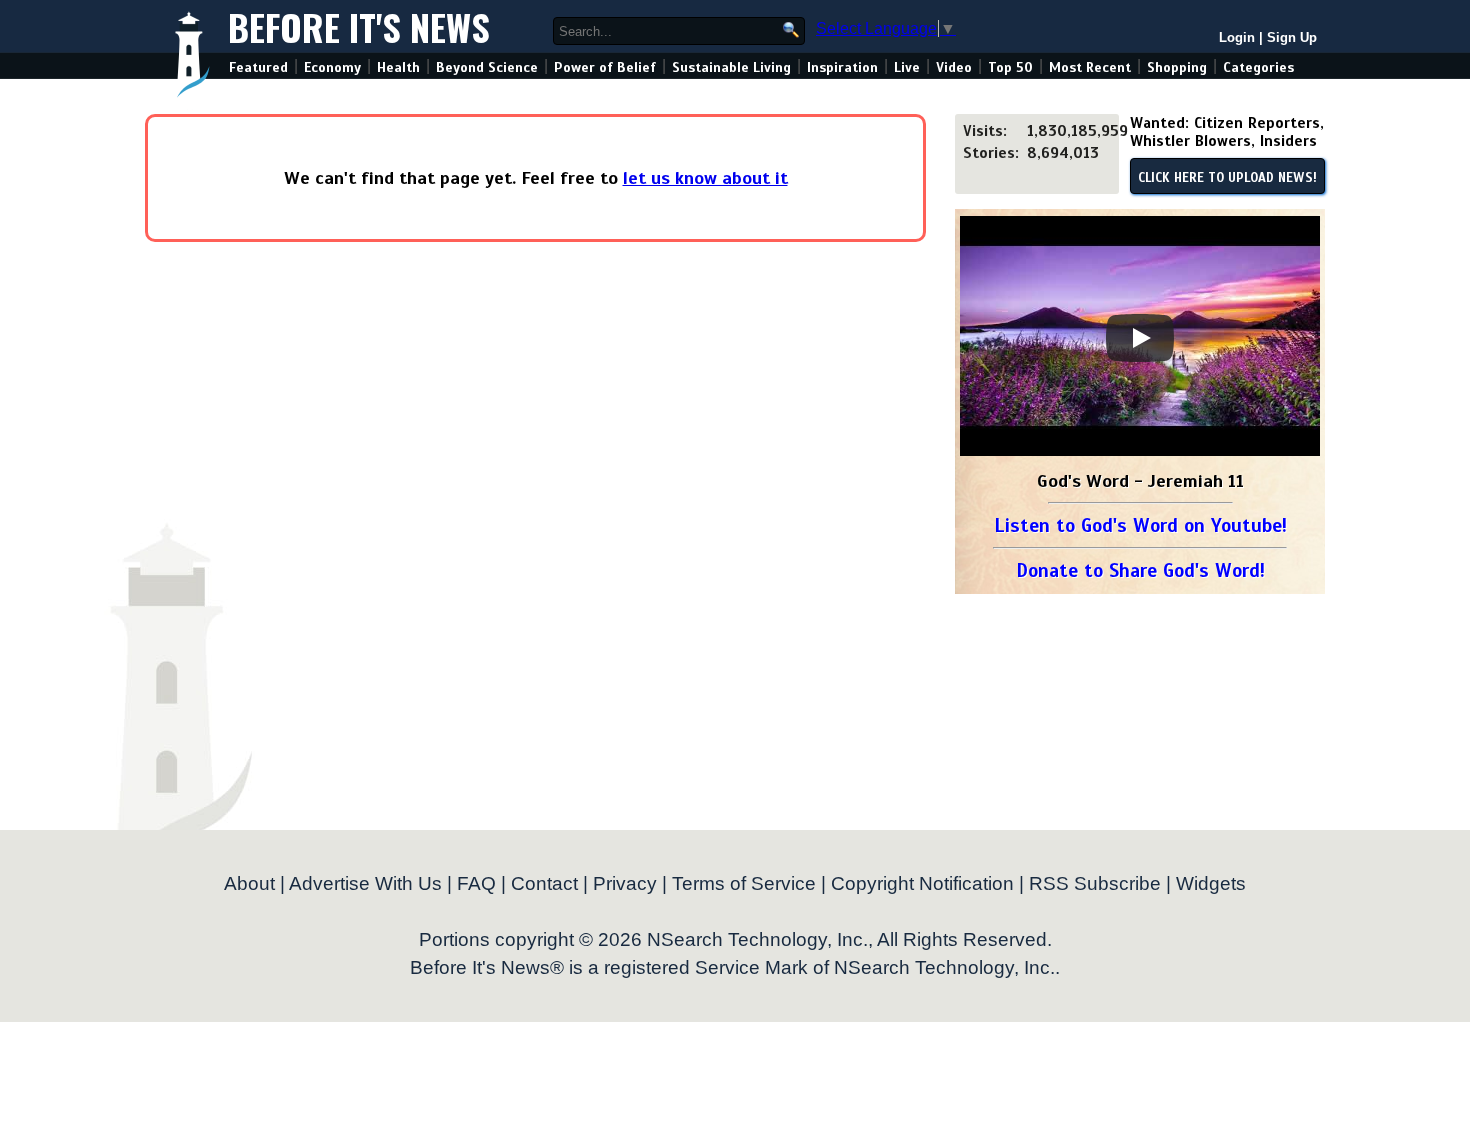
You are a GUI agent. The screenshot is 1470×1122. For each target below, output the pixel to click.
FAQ (476, 883)
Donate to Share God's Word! (1140, 570)
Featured (258, 67)
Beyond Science (487, 67)
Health (398, 67)
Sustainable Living (731, 67)
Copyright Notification (922, 883)
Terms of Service (744, 883)
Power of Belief (605, 67)
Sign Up (1292, 37)
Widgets (1211, 883)
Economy (332, 67)
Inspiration (842, 67)
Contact (544, 883)
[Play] (1140, 338)
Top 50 (1010, 67)
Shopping (1177, 67)
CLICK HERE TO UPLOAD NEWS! (1227, 178)
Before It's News (359, 26)
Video (954, 67)
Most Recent (1090, 67)
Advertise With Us (365, 883)
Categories (1258, 67)
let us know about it (705, 178)
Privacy (625, 883)
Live (907, 67)
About (249, 883)
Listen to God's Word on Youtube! (1140, 525)
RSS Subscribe (1095, 883)
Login (1237, 37)
